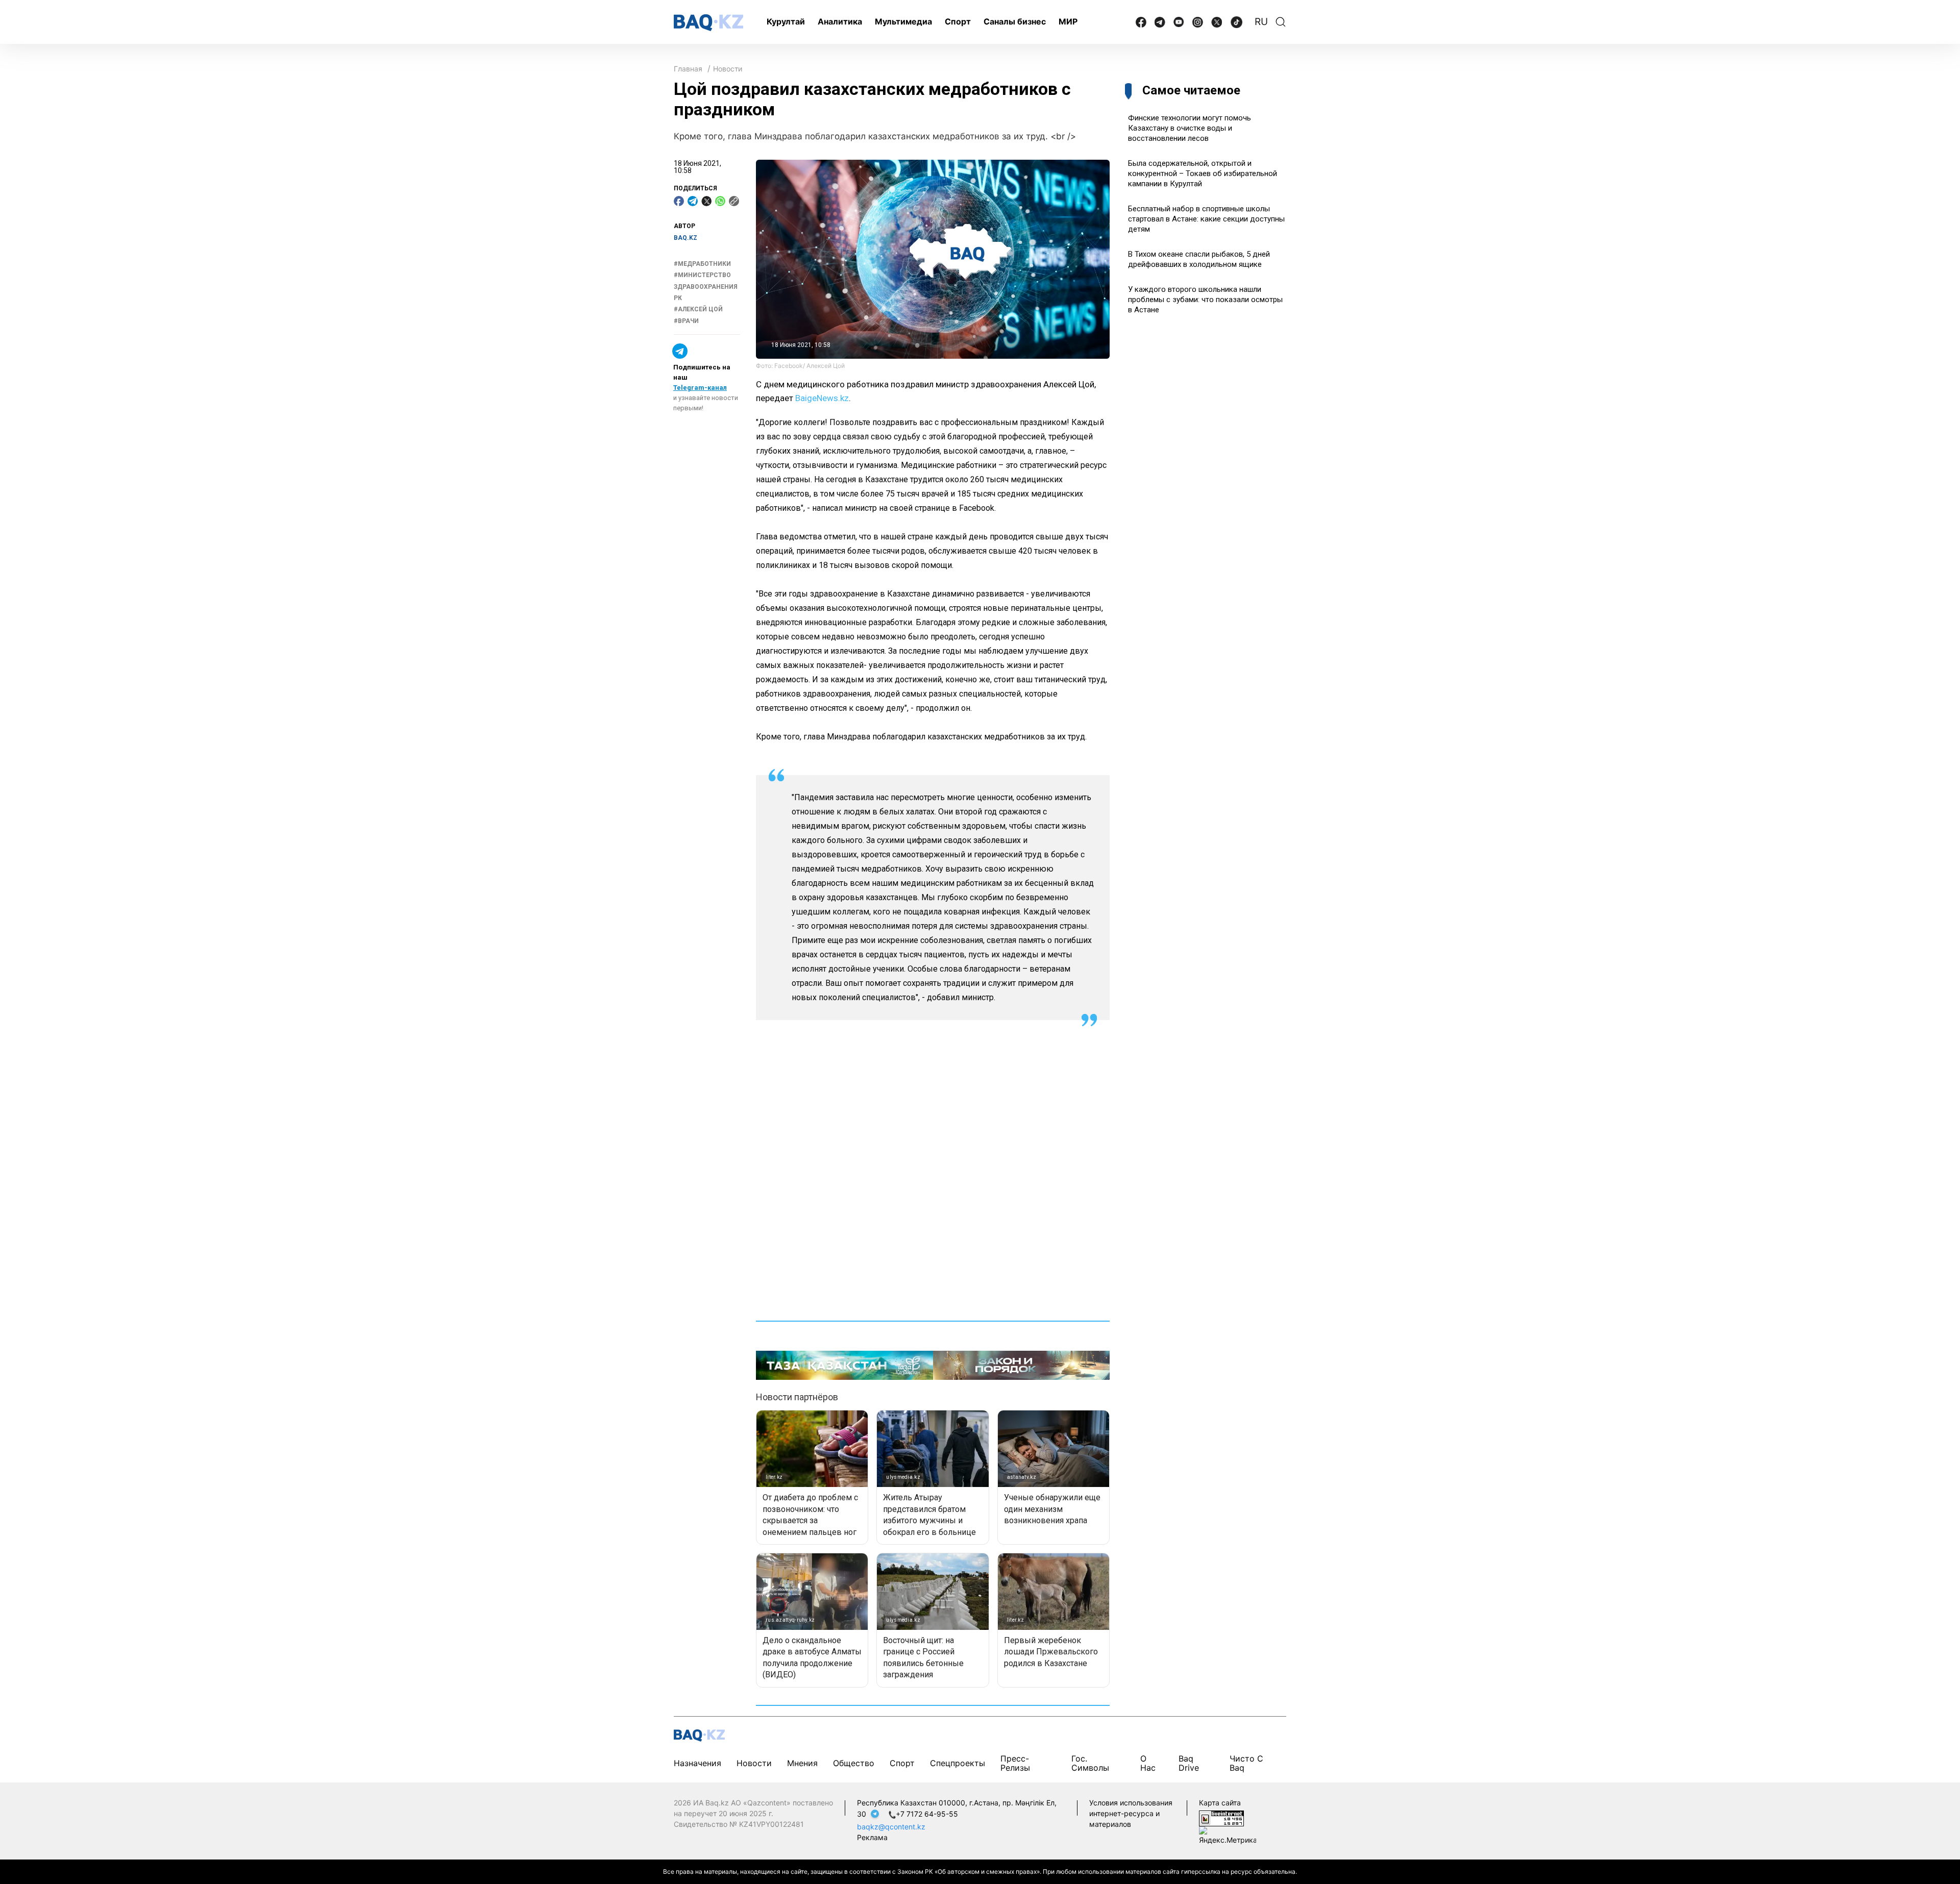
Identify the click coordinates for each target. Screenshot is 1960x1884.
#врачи (686, 321)
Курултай (786, 21)
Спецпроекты (958, 1763)
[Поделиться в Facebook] (679, 201)
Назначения (697, 1763)
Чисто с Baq (1246, 1763)
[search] (1281, 22)
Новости (728, 69)
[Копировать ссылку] (734, 201)
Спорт (958, 21)
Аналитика (840, 21)
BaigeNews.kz (822, 398)
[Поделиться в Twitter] (706, 201)
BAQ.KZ (685, 238)
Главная (688, 69)
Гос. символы (1090, 1763)
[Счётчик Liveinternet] (1221, 1818)
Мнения (802, 1763)
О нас (1148, 1763)
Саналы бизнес (1015, 21)
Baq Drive (1189, 1763)
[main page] (708, 23)
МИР (1068, 21)
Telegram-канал (700, 388)
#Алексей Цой (698, 309)
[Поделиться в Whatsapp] (720, 201)
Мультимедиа (903, 21)
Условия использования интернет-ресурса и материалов (1131, 1813)
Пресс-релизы (1015, 1763)
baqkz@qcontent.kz (891, 1827)
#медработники (702, 264)
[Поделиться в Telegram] (693, 201)
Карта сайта (1220, 1803)
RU (1261, 22)
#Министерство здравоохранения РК (706, 287)
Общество (854, 1763)
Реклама (872, 1837)
